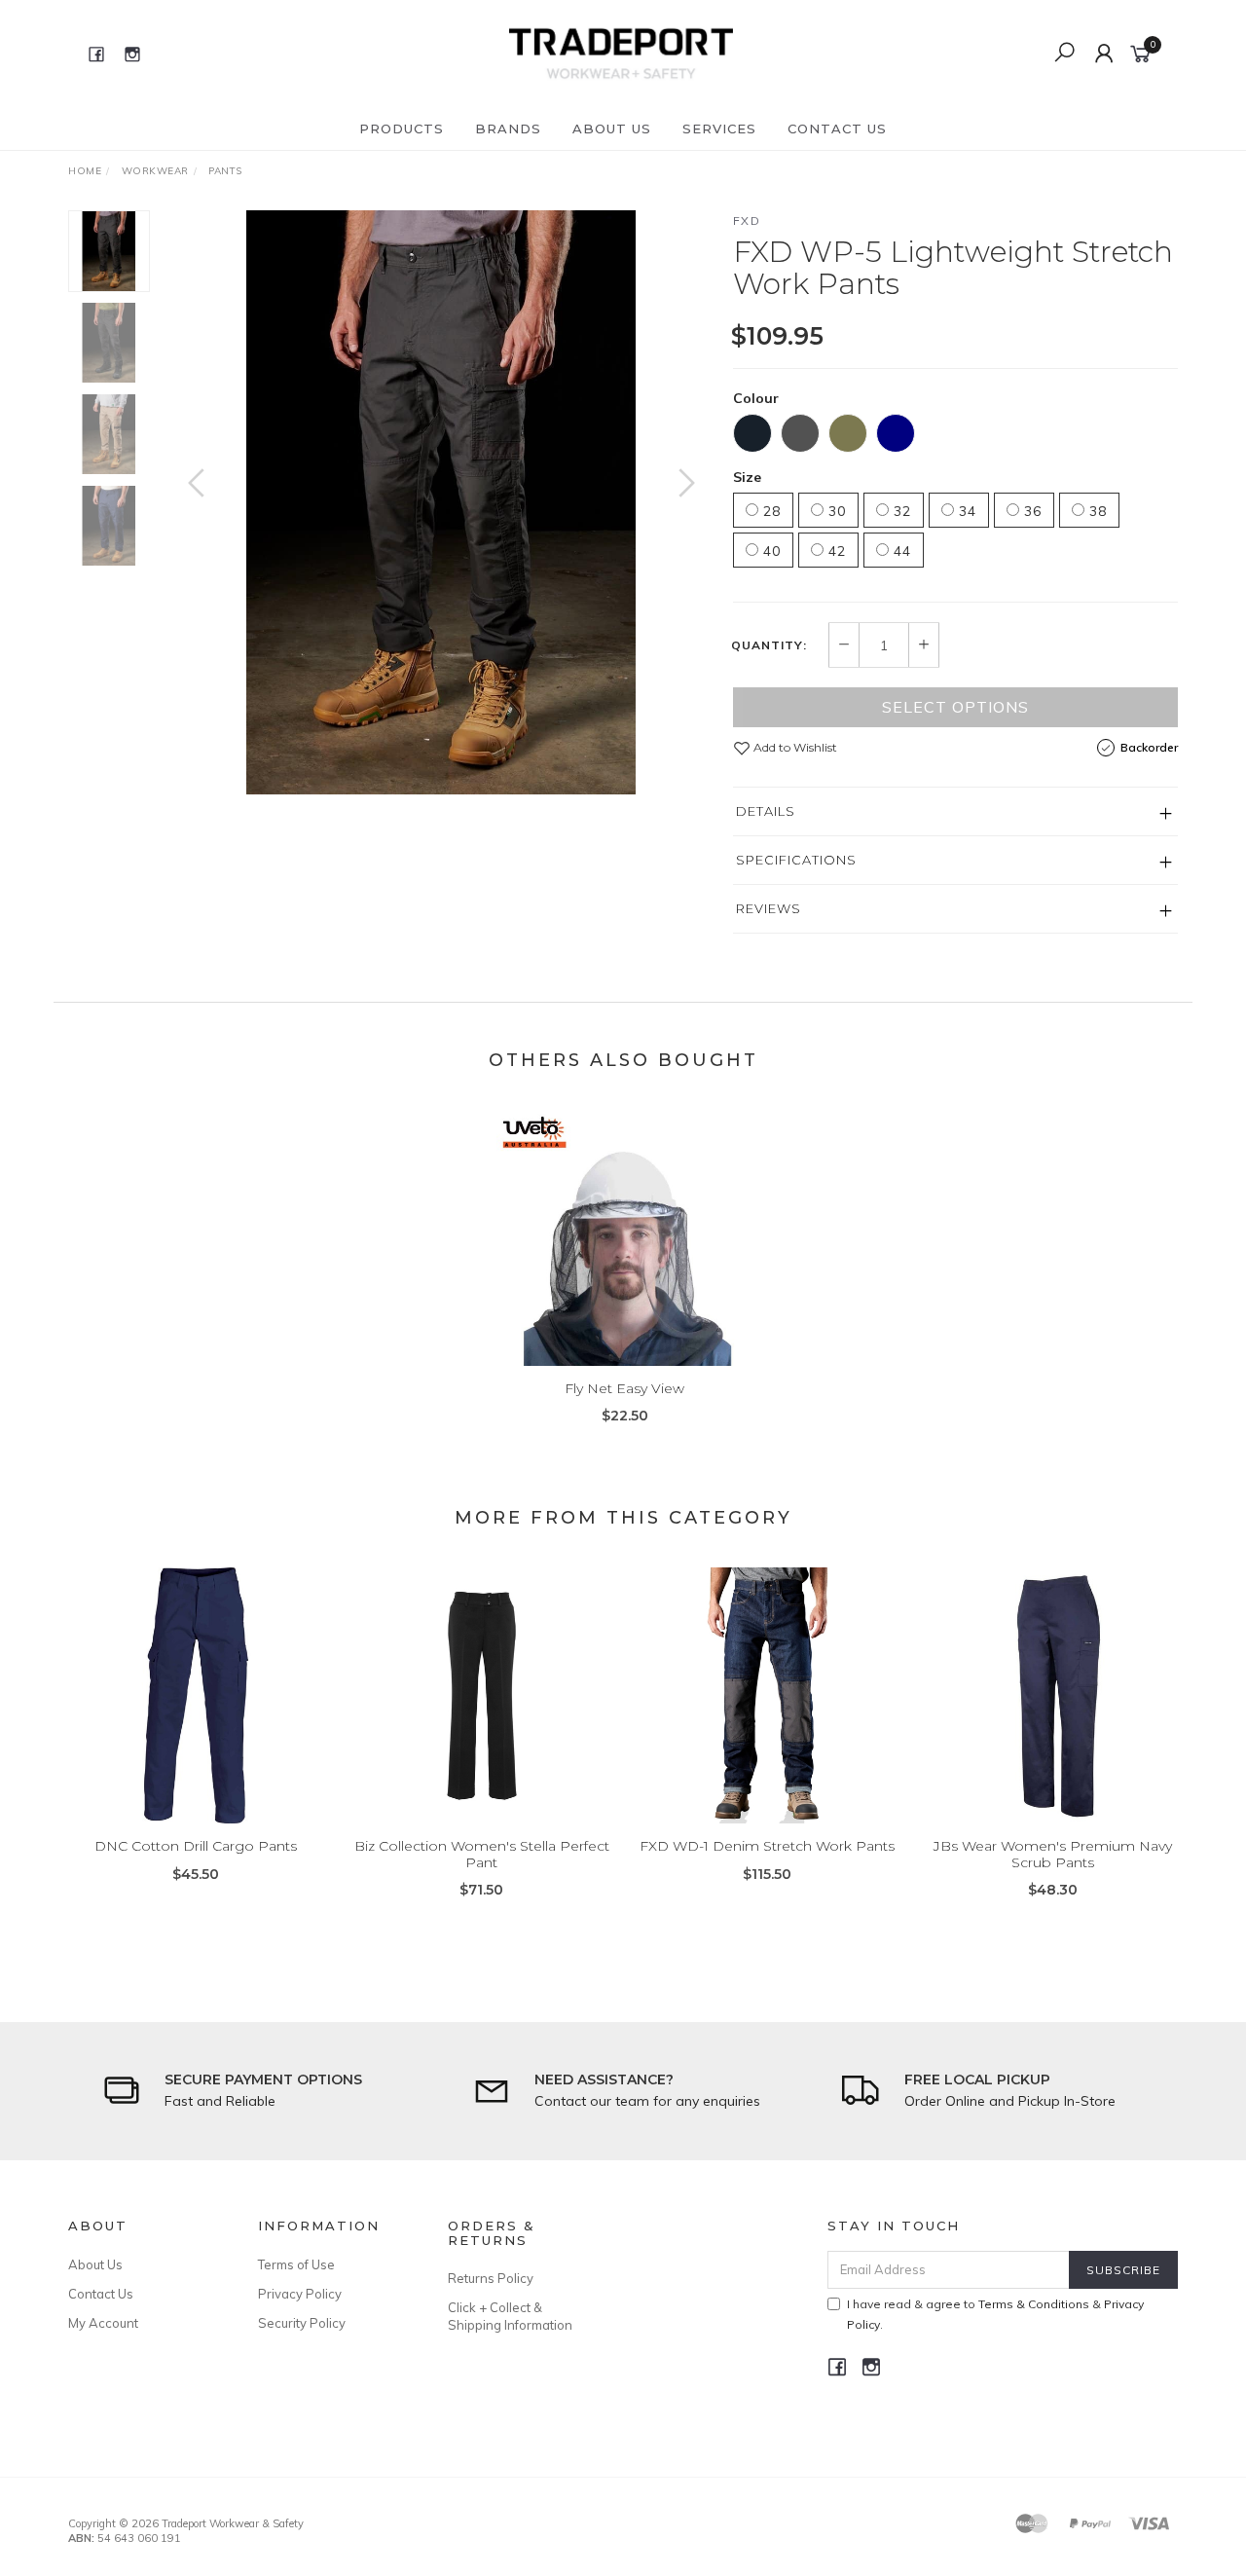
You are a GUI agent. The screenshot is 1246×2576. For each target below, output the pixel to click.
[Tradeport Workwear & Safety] (621, 53)
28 (770, 511)
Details (766, 811)
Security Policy (302, 2323)
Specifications (796, 860)
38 (1096, 511)
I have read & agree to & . (995, 2314)
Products (402, 129)
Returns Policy (491, 2278)
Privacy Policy (300, 2294)
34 (965, 511)
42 (835, 551)
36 (1030, 511)
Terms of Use (296, 2264)
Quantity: (769, 645)
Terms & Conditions (1034, 2304)
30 (835, 511)
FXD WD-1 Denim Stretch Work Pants (767, 1846)
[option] (441, 502)
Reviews (769, 908)
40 (770, 551)
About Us (612, 129)
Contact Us (837, 129)
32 (900, 511)
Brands (508, 129)
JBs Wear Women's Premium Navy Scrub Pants (1053, 1854)
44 (900, 551)
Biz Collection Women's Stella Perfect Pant (482, 1854)
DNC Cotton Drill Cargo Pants (196, 1846)
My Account (103, 2323)
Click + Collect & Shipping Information (510, 2316)
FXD (747, 221)
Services (719, 129)
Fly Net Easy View (624, 1388)
